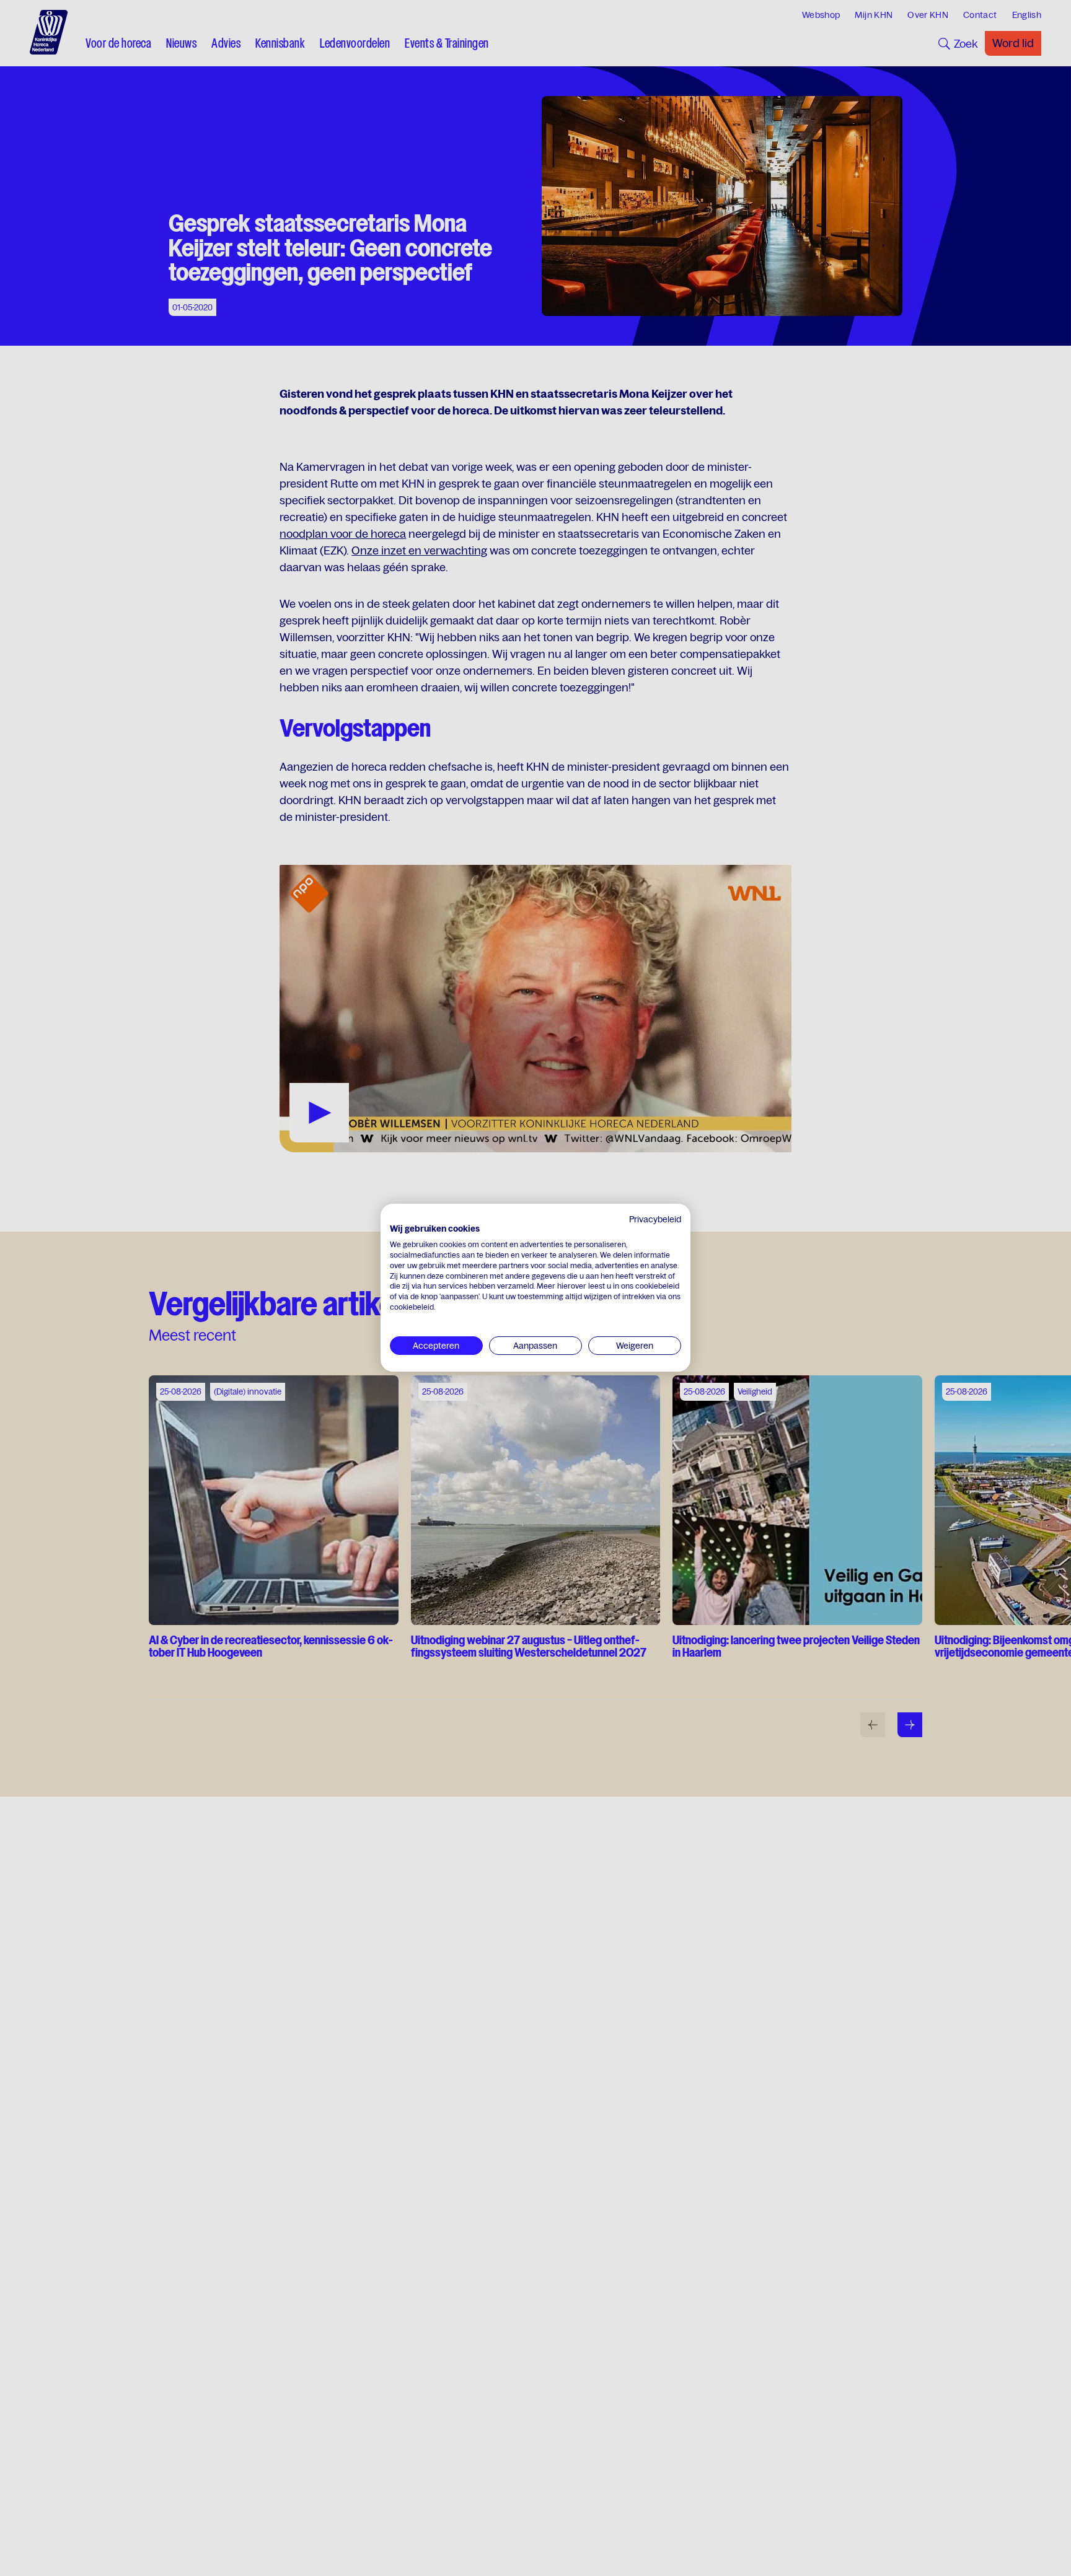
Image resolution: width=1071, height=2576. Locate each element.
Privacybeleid (655, 1219)
